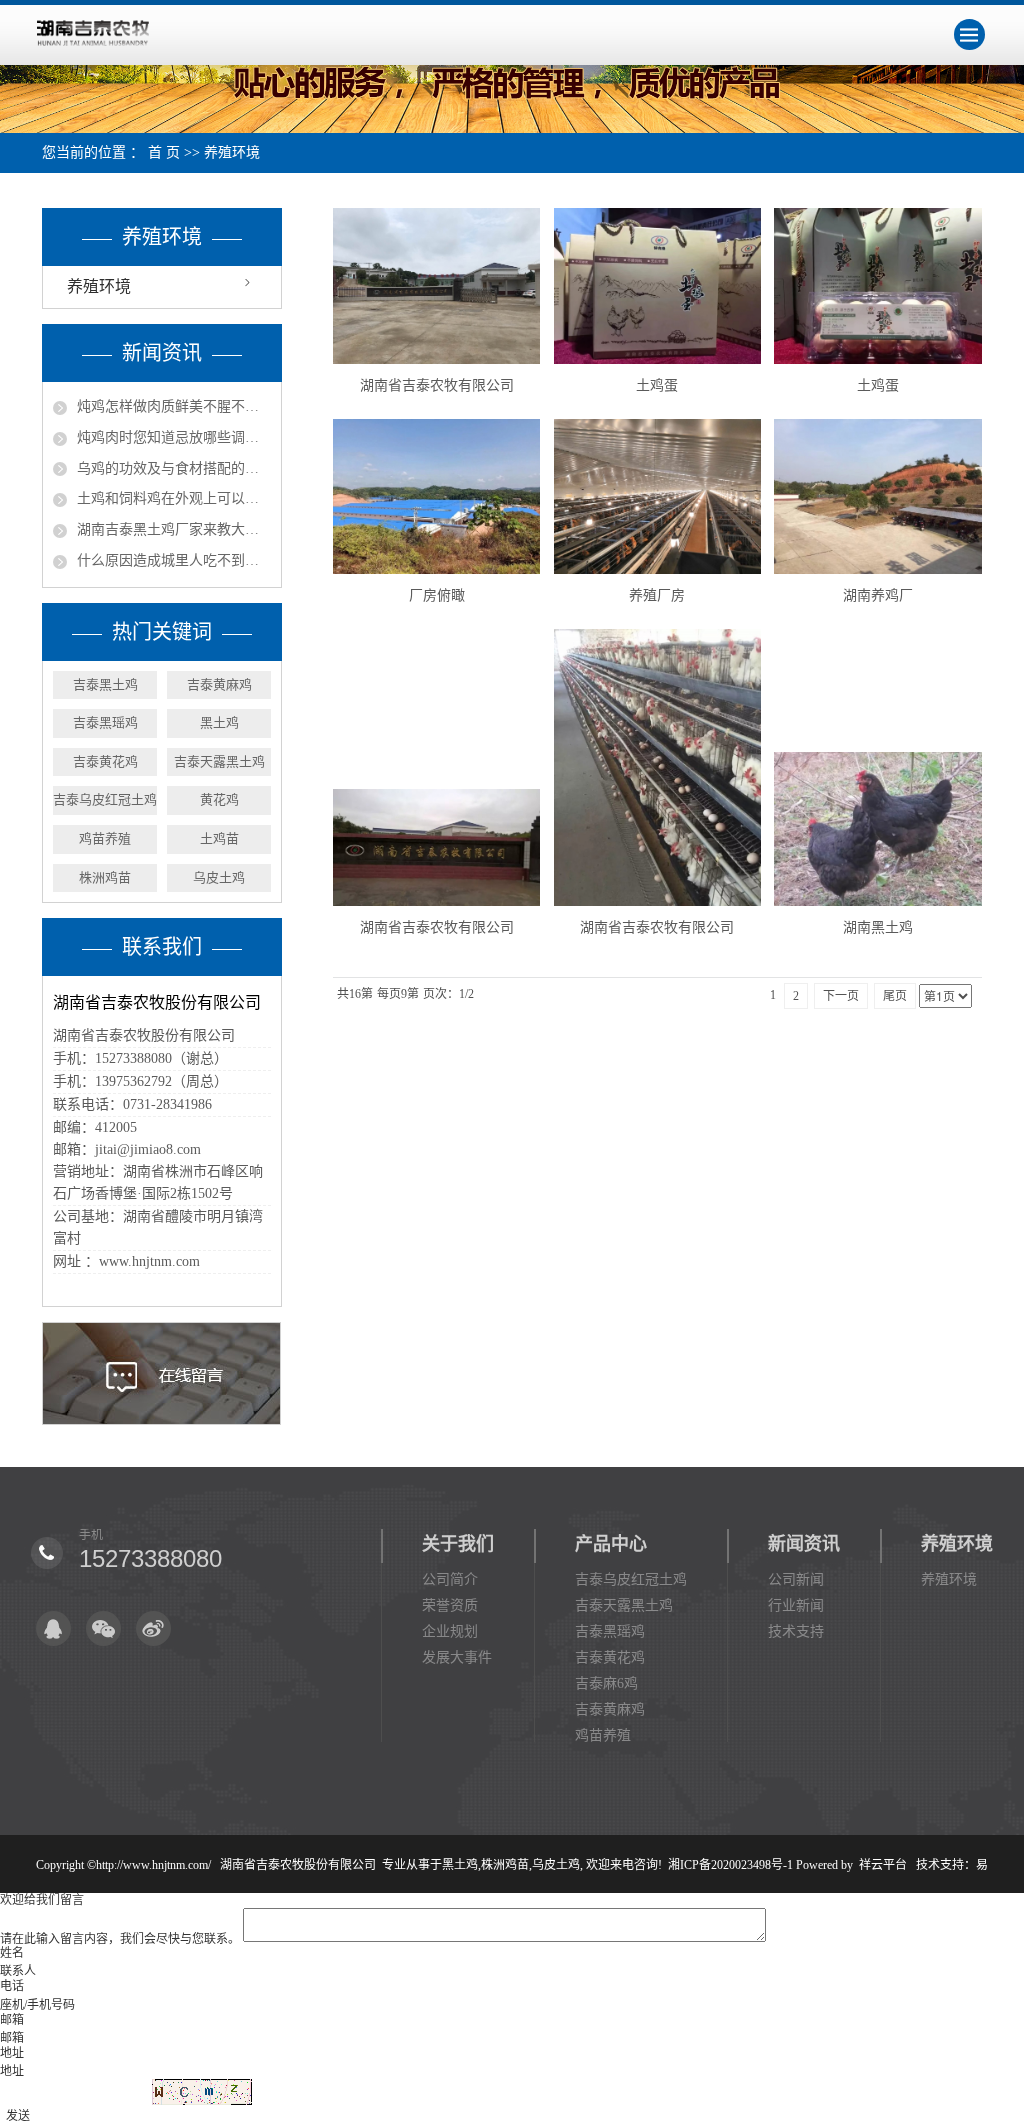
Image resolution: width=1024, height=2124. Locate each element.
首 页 (164, 152)
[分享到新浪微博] (153, 1628)
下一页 (841, 996)
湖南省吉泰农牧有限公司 (437, 385)
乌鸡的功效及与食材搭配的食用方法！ (174, 468)
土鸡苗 (219, 838)
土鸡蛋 (657, 385)
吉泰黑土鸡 (105, 684)
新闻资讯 (804, 1544)
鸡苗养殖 (105, 838)
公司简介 (450, 1579)
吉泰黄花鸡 (105, 761)
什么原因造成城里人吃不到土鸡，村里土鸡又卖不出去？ (174, 560)
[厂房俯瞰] (436, 497)
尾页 (895, 996)
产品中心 (611, 1544)
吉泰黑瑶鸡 (105, 722)
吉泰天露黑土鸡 (219, 761)
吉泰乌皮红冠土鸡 (105, 799)
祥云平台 (883, 1865)
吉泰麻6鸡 (606, 1683)
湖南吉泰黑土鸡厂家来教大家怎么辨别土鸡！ (174, 529)
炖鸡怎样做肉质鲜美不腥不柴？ (174, 406)
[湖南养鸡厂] (877, 497)
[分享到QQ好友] (53, 1628)
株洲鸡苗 (105, 877)
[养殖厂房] (657, 497)
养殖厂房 (657, 595)
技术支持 (796, 1631)
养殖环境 (232, 152)
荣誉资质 (450, 1605)
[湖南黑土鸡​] (877, 829)
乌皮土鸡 (219, 877)
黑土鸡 (219, 722)
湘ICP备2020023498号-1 (730, 1865)
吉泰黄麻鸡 (219, 684)
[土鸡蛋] (657, 286)
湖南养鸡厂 (878, 595)
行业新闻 (796, 1605)
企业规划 (450, 1631)
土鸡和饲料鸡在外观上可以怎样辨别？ (174, 498)
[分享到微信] (103, 1628)
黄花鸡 (219, 799)
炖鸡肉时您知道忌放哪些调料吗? (174, 437)
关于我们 (458, 1544)
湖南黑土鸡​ (878, 927)
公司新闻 (796, 1579)
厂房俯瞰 (437, 595)
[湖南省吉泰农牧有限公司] (436, 286)
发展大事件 (457, 1657)
